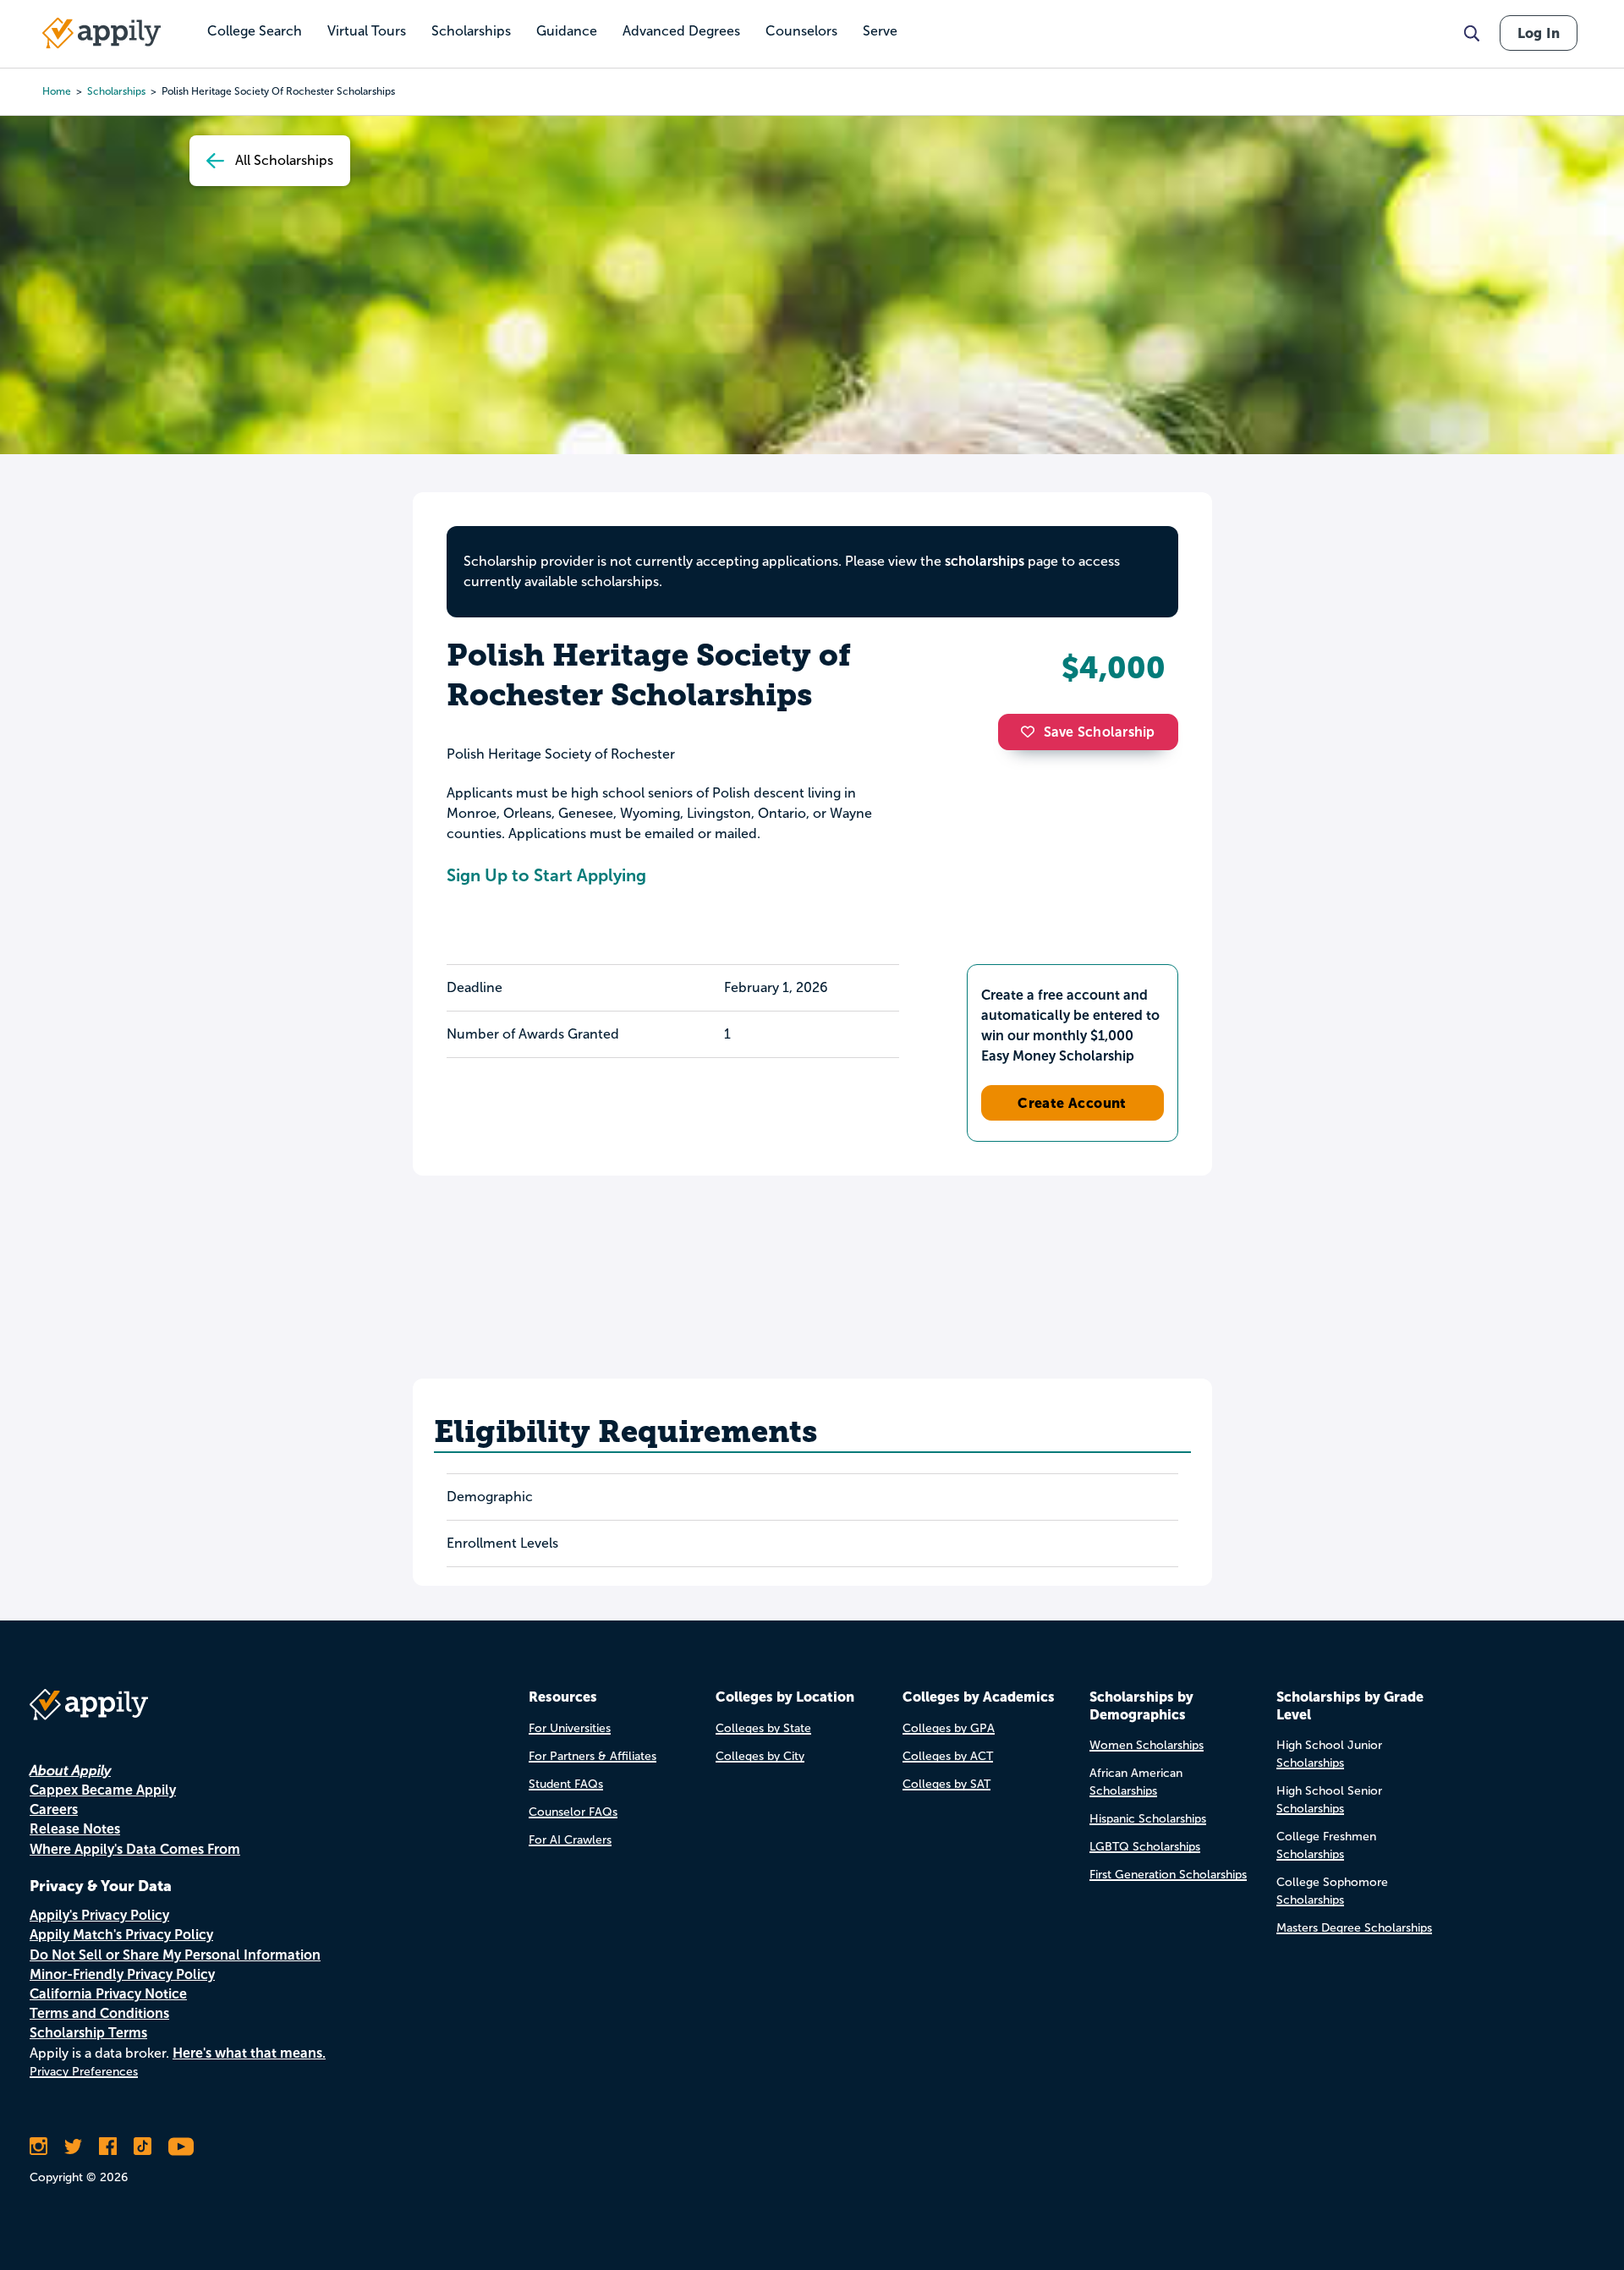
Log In (1539, 33)
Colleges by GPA (949, 1728)
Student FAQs (566, 1784)
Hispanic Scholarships (1148, 1819)
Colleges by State (763, 1728)
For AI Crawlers (570, 1840)
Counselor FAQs (573, 1812)
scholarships (116, 91)
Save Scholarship (1100, 732)
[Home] (101, 33)
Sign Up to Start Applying (546, 875)
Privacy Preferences (84, 2072)
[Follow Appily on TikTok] (143, 2147)
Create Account (1072, 1103)
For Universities (570, 1728)
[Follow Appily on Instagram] (38, 2147)
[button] (1032, 732)
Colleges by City (760, 1756)
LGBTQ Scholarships (1145, 1847)
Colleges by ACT (948, 1756)
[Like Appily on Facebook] (108, 2147)
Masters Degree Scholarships (1354, 1928)
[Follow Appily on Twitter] (73, 2147)
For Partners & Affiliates (593, 1756)
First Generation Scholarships (1168, 1875)
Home (57, 91)
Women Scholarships (1147, 1745)
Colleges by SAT (946, 1784)
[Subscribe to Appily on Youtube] (181, 2147)
